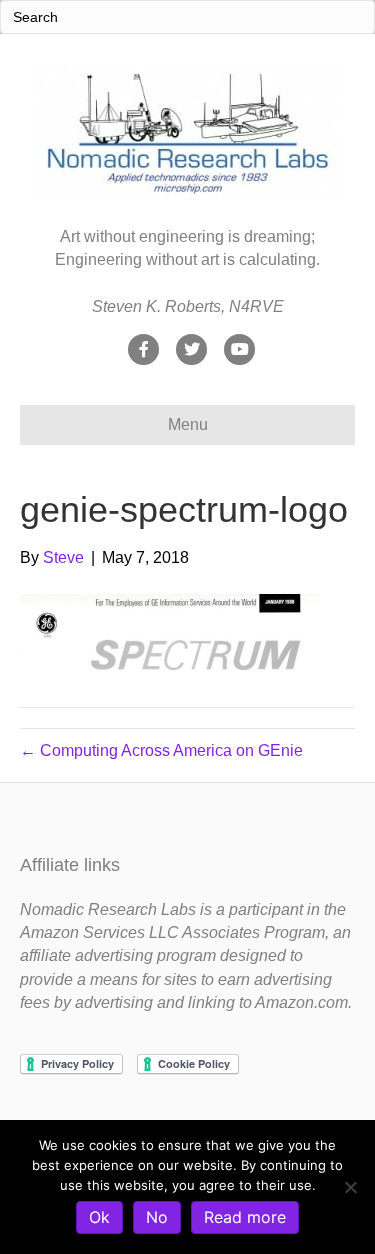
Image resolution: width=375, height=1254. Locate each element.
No (157, 1217)
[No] (350, 1187)
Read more (245, 1217)
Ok (99, 1217)
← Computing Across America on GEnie (161, 750)
